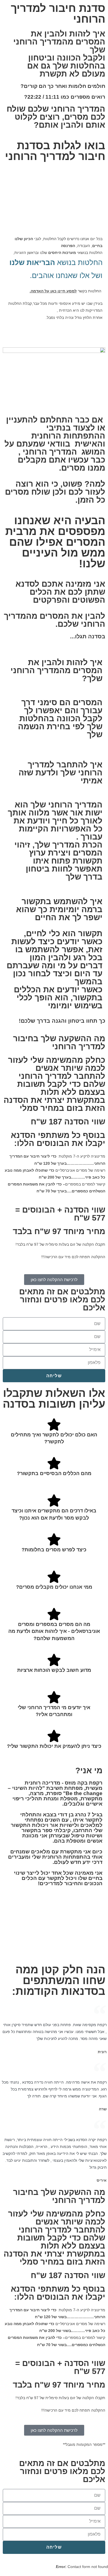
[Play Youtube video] (54, 203)
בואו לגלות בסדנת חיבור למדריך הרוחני (55, 151)
